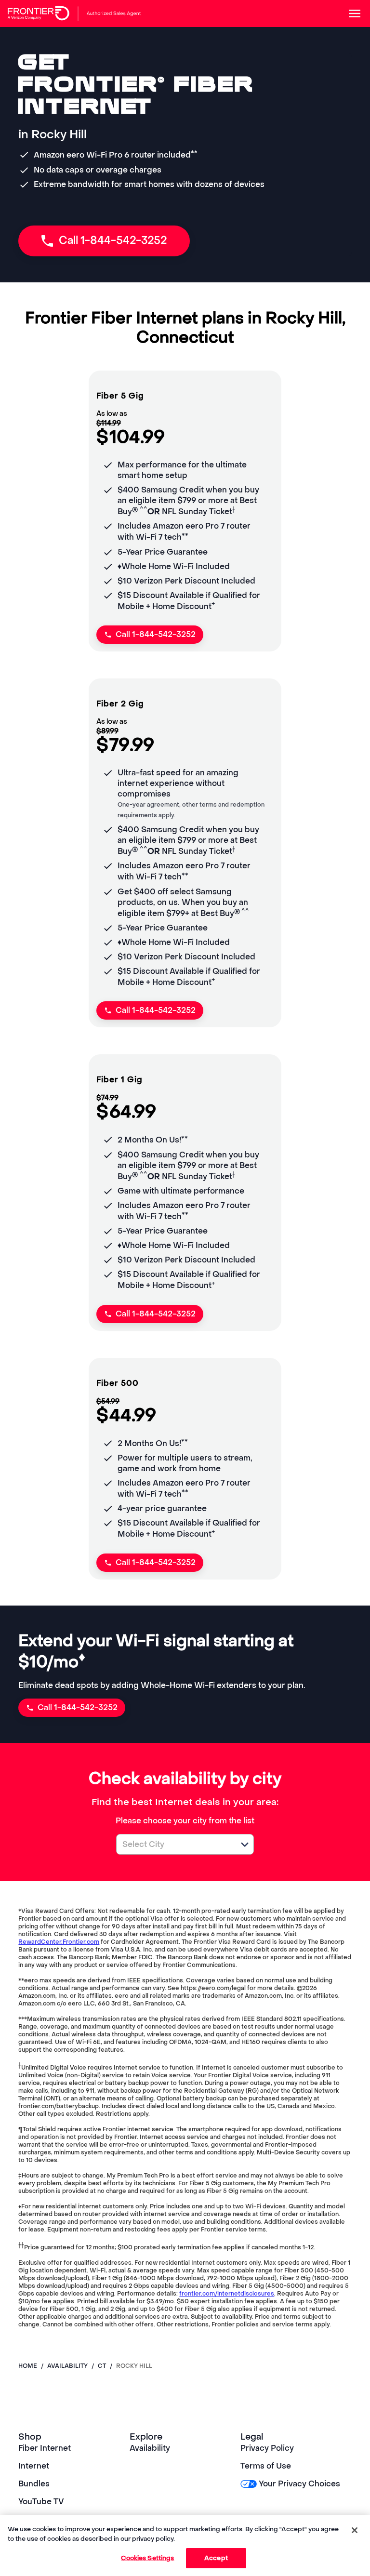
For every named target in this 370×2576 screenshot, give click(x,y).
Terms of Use (266, 2466)
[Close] (355, 2530)
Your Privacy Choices (299, 2484)
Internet (34, 2466)
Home (28, 2366)
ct (102, 2366)
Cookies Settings (147, 2558)
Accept (216, 2558)
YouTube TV (41, 2502)
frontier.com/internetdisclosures (227, 2294)
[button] (245, 1845)
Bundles (34, 2484)
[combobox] (174, 1844)
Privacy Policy (267, 2448)
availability (67, 2366)
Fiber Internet (45, 2448)
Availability (150, 2448)
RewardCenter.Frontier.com (59, 1942)
